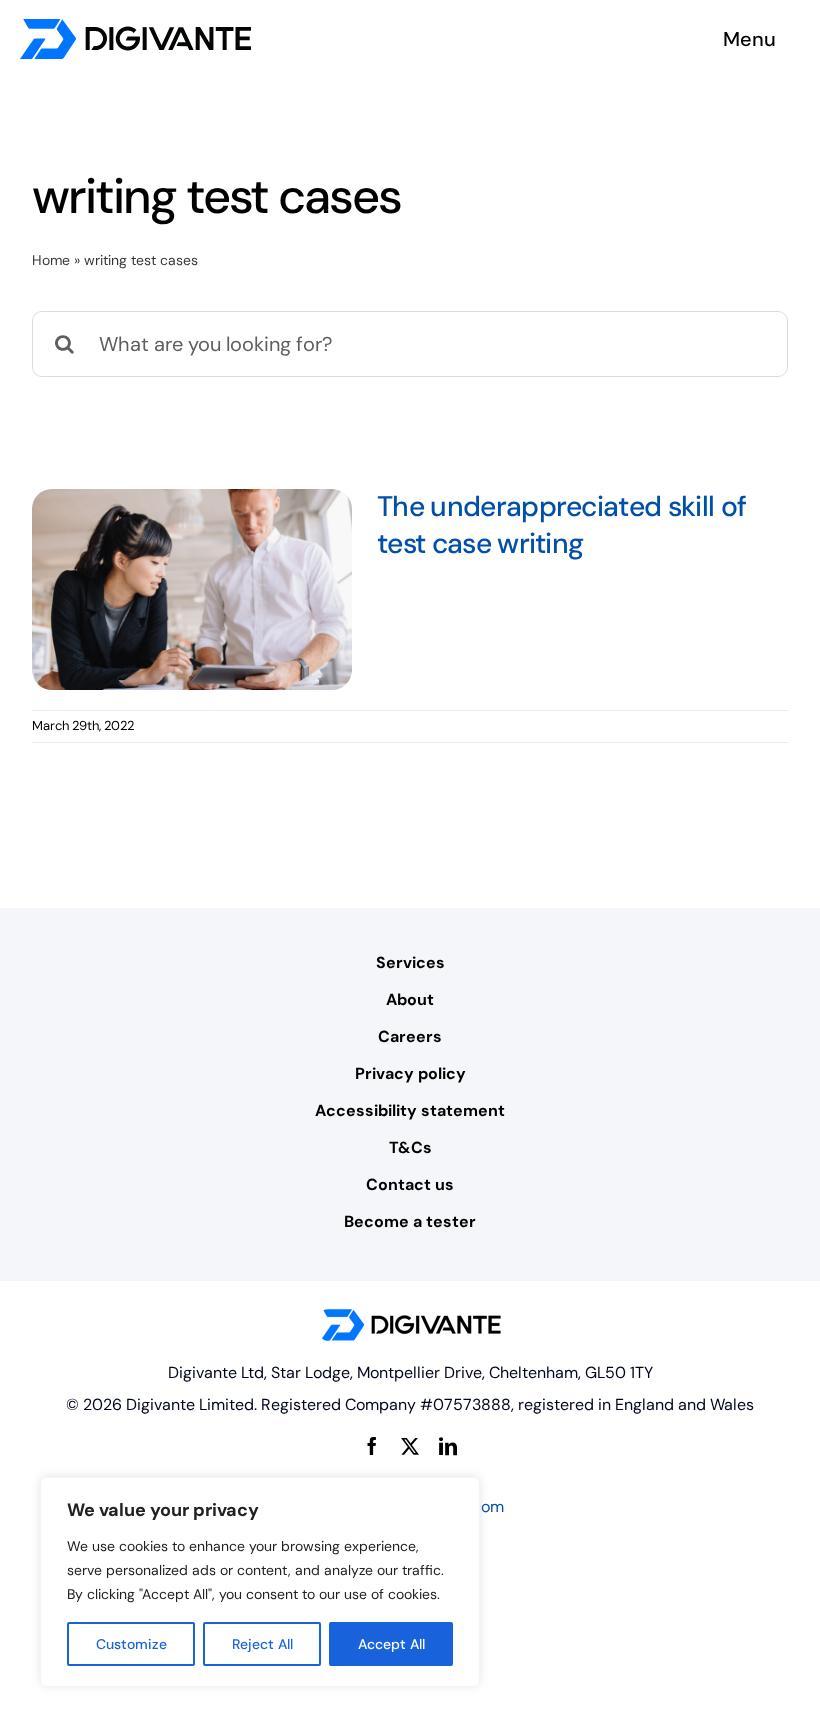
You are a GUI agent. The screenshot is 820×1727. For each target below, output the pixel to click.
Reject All (262, 1644)
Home (51, 260)
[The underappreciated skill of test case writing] (192, 590)
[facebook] (372, 1446)
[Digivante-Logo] (135, 28)
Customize (131, 1644)
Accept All (391, 1644)
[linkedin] (448, 1446)
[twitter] (410, 1446)
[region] (260, 1582)
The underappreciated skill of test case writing (561, 525)
